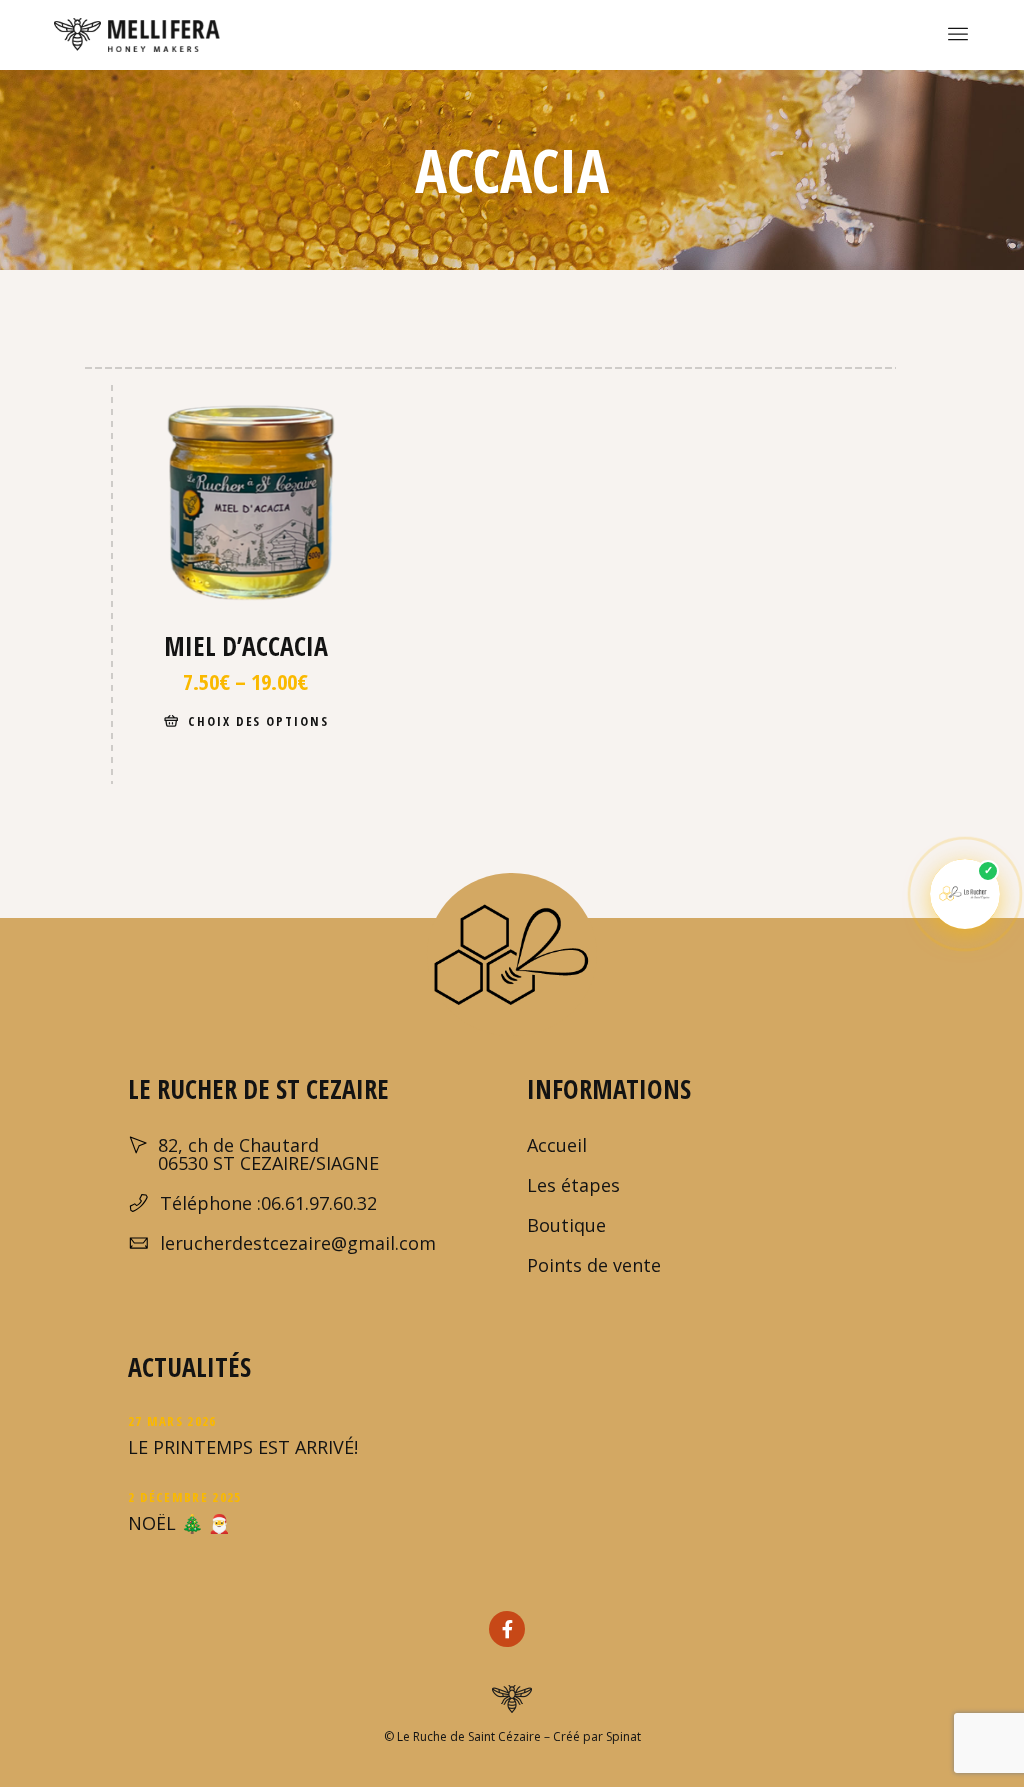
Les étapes (573, 1185)
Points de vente (594, 1265)
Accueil (557, 1145)
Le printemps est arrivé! (243, 1447)
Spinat (623, 1736)
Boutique (566, 1225)
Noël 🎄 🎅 (179, 1523)
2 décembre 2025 (185, 1497)
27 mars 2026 (172, 1421)
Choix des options (258, 721)
